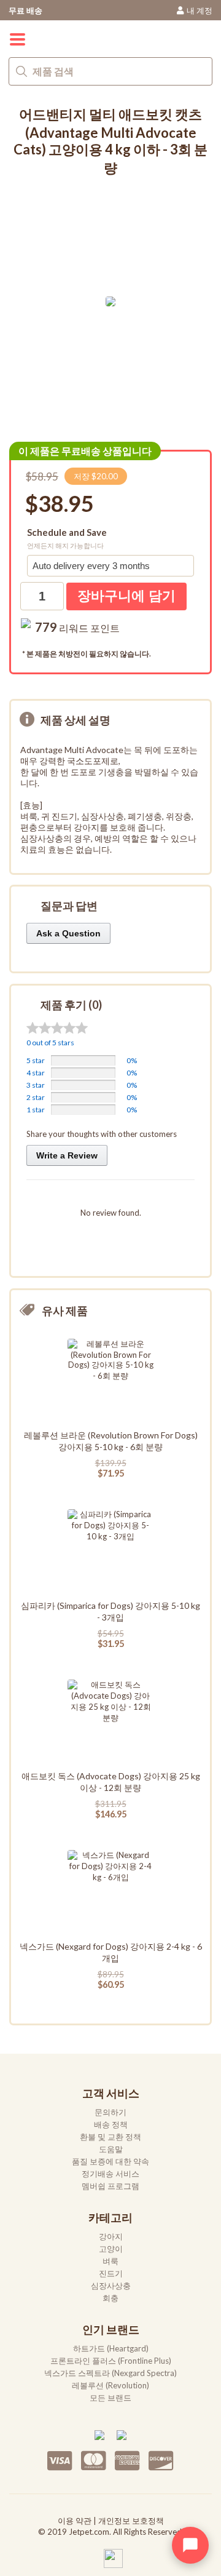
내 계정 (200, 10)
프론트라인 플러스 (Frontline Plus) (111, 2361)
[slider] (57, 1028)
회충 (110, 2298)
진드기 (111, 2273)
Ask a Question (68, 933)
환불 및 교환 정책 (110, 2137)
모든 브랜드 (110, 2398)
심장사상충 (111, 2286)
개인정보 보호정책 (131, 2521)
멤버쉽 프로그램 (110, 2186)
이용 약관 (75, 2521)
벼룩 (110, 2261)
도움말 (111, 2149)
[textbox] (110, 71)
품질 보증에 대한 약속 (110, 2161)
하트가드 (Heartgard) (111, 2348)
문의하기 (110, 2112)
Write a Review (67, 1155)
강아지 (111, 2236)
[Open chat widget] (190, 2545)
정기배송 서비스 (110, 2174)
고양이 (111, 2249)
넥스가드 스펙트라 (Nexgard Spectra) (110, 2373)
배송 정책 (111, 2124)
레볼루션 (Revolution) (110, 2385)
